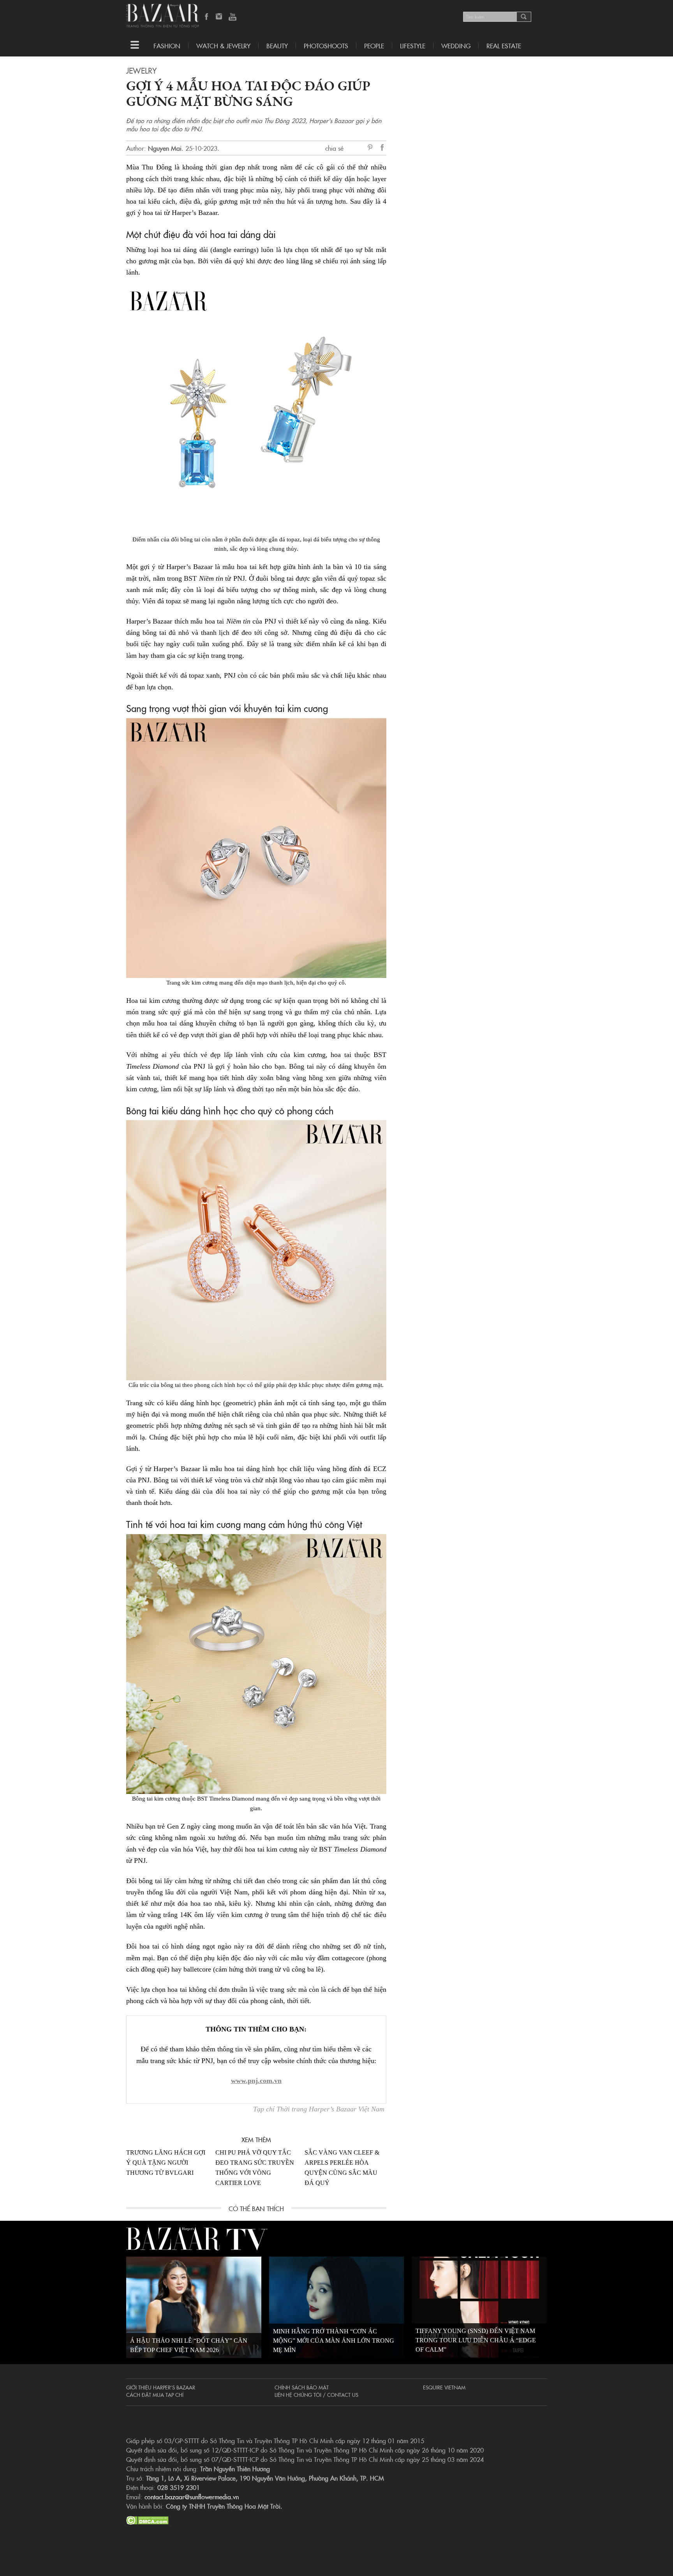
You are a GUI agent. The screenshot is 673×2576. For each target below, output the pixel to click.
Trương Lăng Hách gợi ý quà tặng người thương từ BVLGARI (166, 2163)
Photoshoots (326, 46)
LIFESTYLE (413, 46)
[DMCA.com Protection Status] (147, 2519)
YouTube (233, 17)
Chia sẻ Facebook (382, 149)
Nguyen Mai (165, 148)
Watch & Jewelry (223, 46)
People (374, 46)
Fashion (167, 46)
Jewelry (141, 70)
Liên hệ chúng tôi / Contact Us (316, 2395)
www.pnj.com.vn (256, 2081)
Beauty (277, 46)
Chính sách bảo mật (302, 2387)
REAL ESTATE (504, 46)
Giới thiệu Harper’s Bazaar (161, 2387)
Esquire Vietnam (444, 2387)
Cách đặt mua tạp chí (155, 2395)
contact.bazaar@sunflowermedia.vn (192, 2497)
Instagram (220, 17)
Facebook (207, 17)
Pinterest (372, 148)
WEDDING (456, 46)
